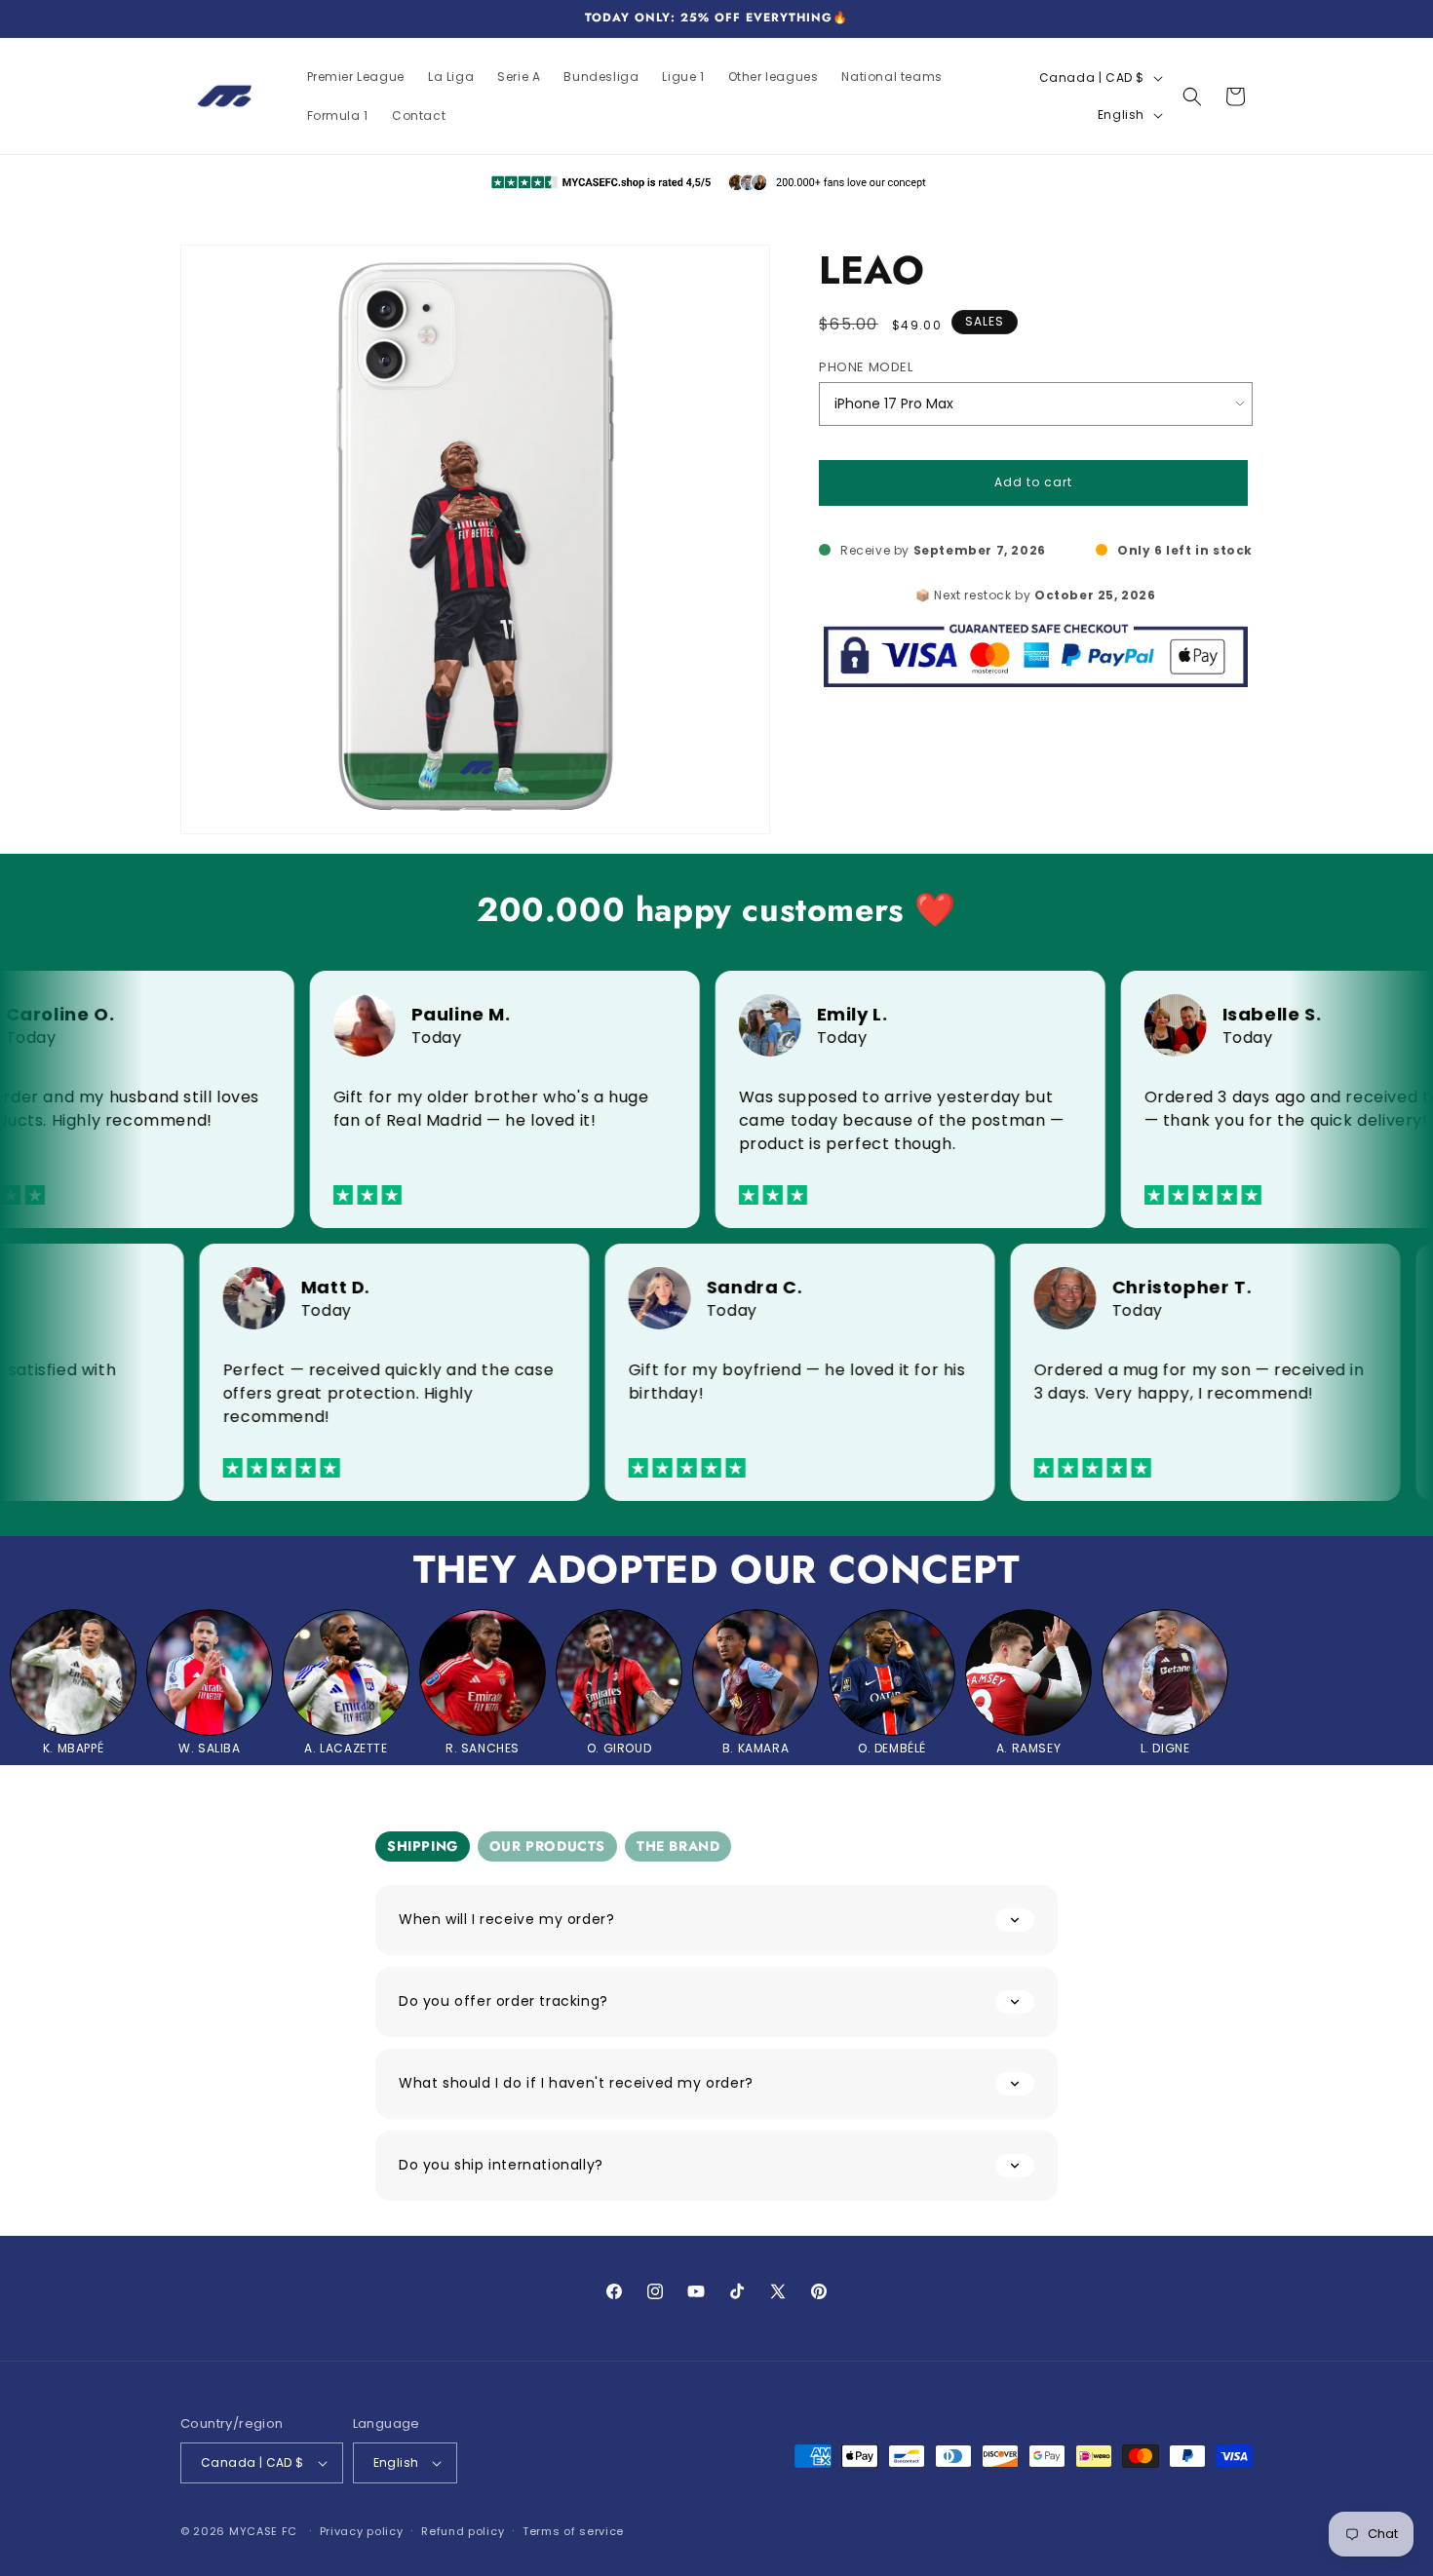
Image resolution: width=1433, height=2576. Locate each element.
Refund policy (463, 2531)
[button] (1192, 96)
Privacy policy (362, 2531)
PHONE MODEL (866, 367)
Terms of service (573, 2531)
